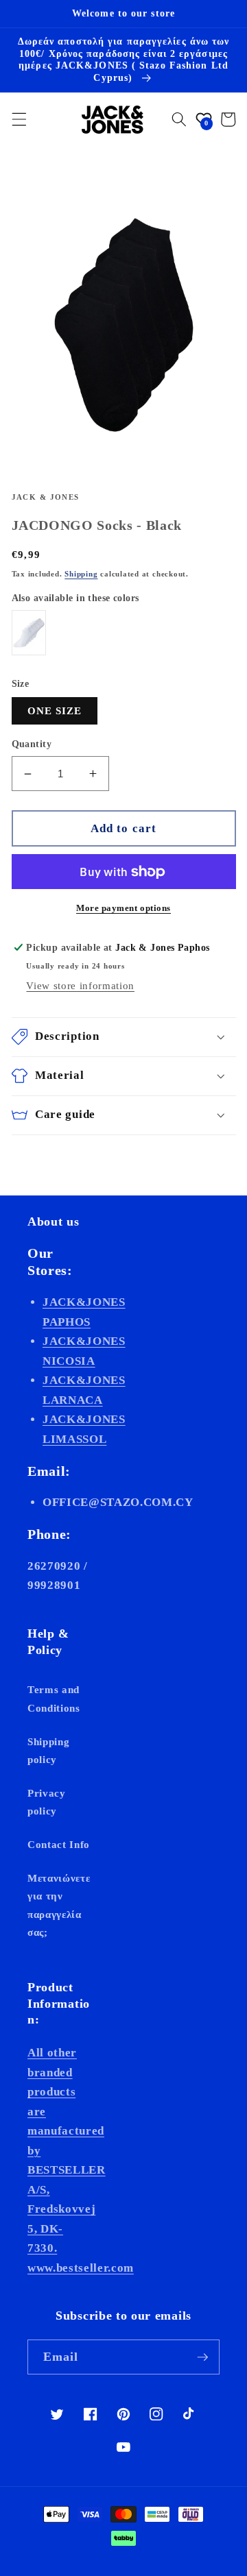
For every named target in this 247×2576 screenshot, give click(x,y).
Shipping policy (48, 1751)
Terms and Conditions (54, 1699)
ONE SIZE (55, 710)
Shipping (81, 574)
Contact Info (59, 1844)
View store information (80, 985)
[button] (19, 119)
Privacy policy (47, 1802)
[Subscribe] (202, 2357)
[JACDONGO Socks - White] (29, 633)
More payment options (123, 908)
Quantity (32, 744)
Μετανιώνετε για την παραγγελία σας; (59, 1905)
